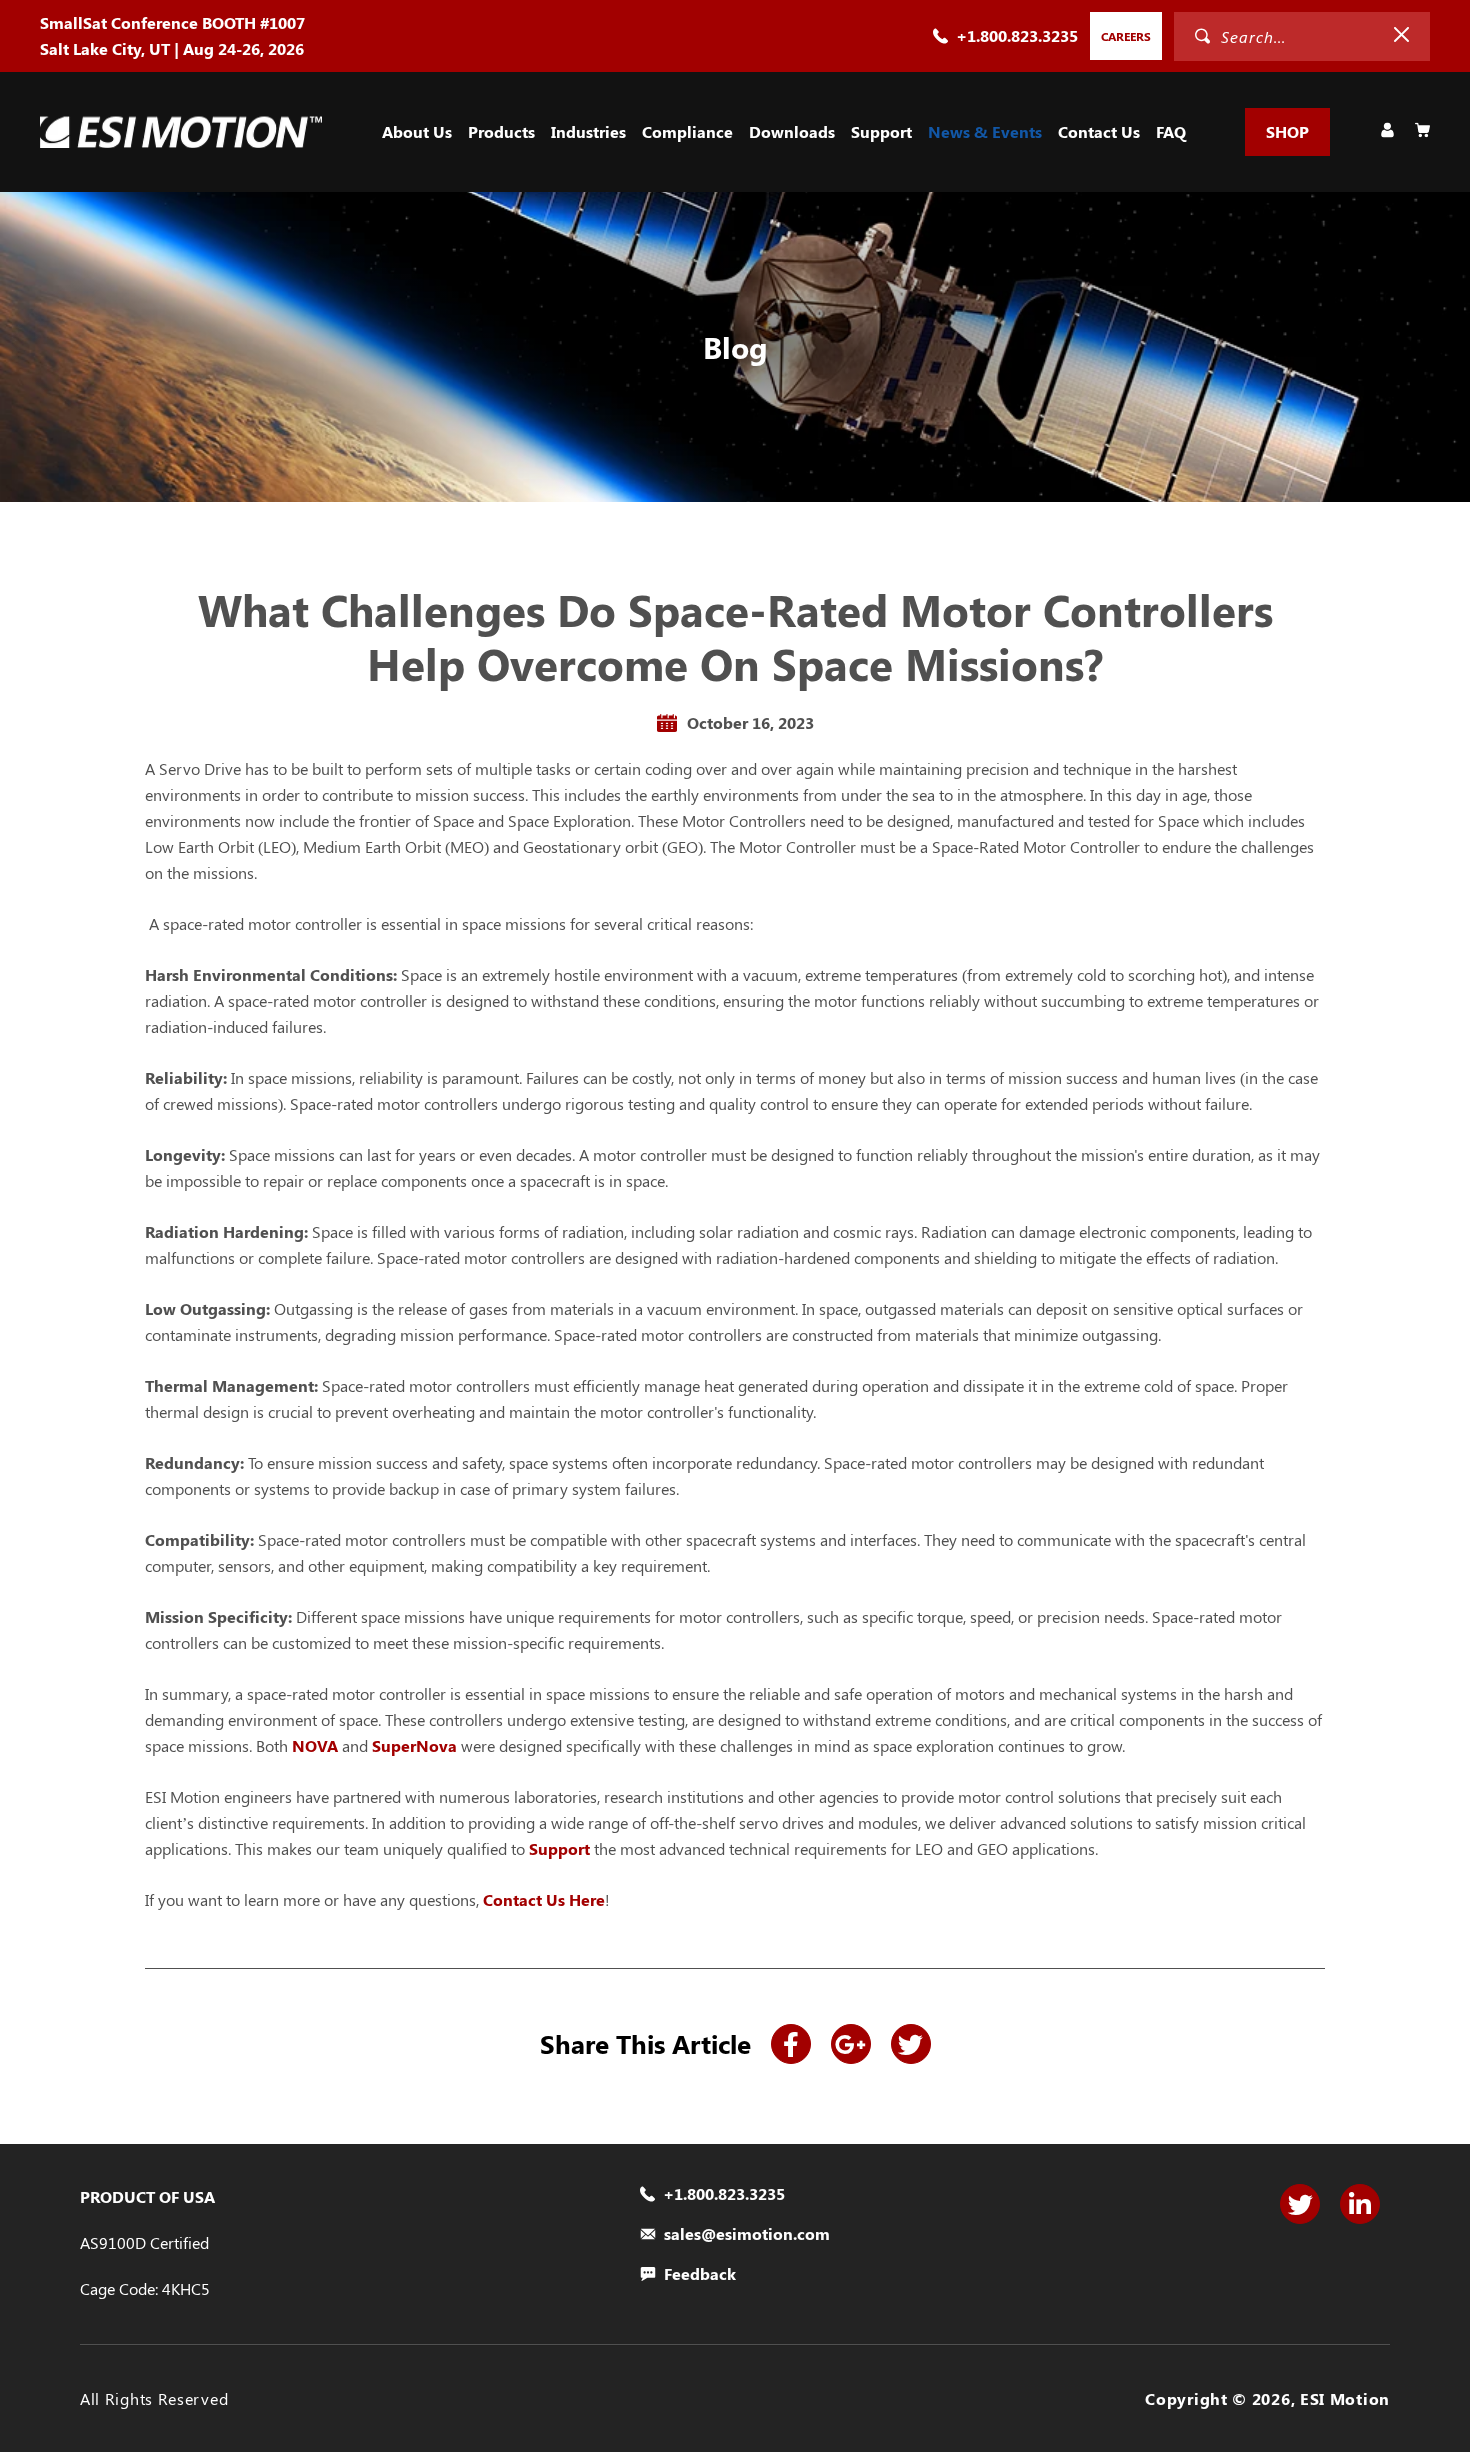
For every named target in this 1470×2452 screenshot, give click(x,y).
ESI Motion (1345, 2398)
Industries (588, 131)
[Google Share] (851, 2044)
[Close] (1401, 35)
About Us (417, 131)
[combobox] (1284, 36)
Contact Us (1099, 131)
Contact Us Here (544, 1899)
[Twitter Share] (911, 2044)
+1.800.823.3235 (1017, 35)
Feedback (700, 2274)
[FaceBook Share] (791, 2044)
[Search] (1202, 36)
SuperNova (414, 1745)
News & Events (985, 131)
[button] (417, 132)
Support (881, 131)
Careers (1126, 36)
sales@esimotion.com (747, 2234)
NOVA (315, 1745)
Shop (1287, 131)
